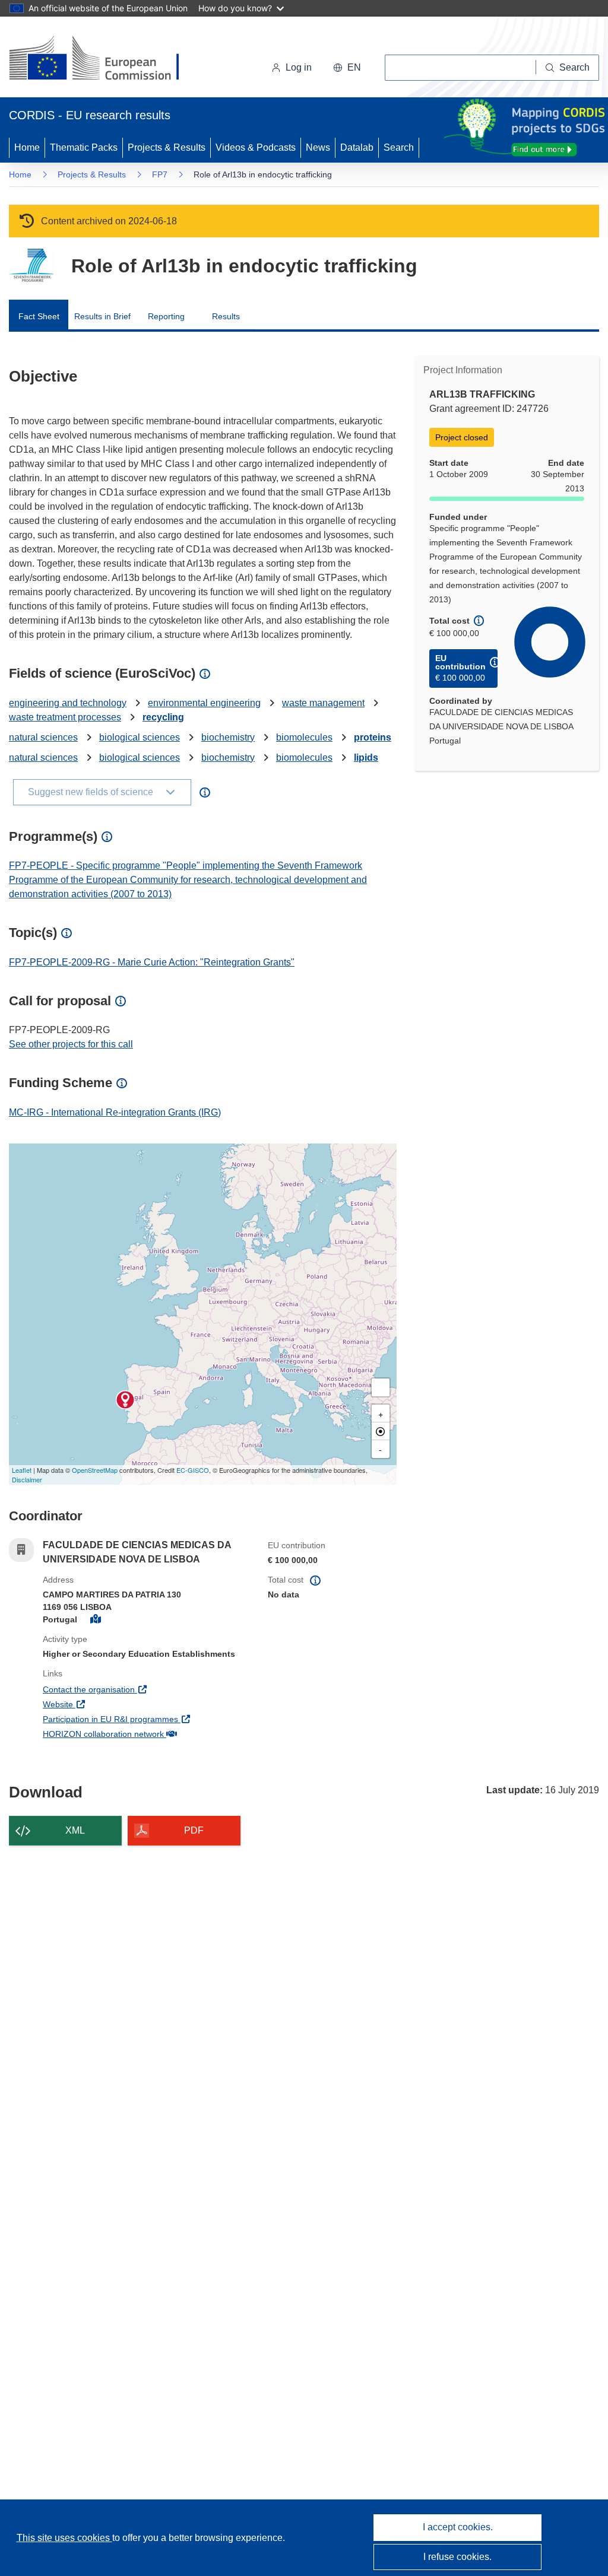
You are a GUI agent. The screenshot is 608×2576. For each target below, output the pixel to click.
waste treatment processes (65, 717)
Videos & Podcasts (256, 147)
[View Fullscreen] (381, 1387)
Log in (299, 67)
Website (102, 1704)
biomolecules (304, 737)
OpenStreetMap (95, 1470)
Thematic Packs (84, 147)
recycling (163, 717)
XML (75, 1830)
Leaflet (22, 1470)
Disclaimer (27, 1479)
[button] (347, 68)
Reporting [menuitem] (166, 316)
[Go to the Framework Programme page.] (31, 266)
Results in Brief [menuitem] (102, 316)
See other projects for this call (71, 1044)
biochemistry (228, 737)
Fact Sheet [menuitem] (39, 316)
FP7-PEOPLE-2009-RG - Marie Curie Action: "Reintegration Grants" (152, 962)
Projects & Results (167, 147)
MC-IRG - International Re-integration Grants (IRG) (115, 1112)
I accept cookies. (458, 2527)
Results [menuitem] (226, 316)
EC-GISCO (193, 1470)
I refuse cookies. (457, 2557)
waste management (323, 703)
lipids (366, 757)
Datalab (357, 147)
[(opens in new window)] (105, 59)
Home (27, 147)
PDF (194, 1830)
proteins (373, 737)
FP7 (160, 174)
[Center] (381, 1431)
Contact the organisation (133, 1689)
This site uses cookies (64, 2538)
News (318, 147)
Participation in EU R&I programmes (146, 1719)
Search (399, 147)
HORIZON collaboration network (146, 1734)
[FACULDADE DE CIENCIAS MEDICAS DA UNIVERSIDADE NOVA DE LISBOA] (125, 1400)
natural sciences (43, 737)
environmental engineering (204, 703)
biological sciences (140, 737)
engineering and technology (68, 703)
